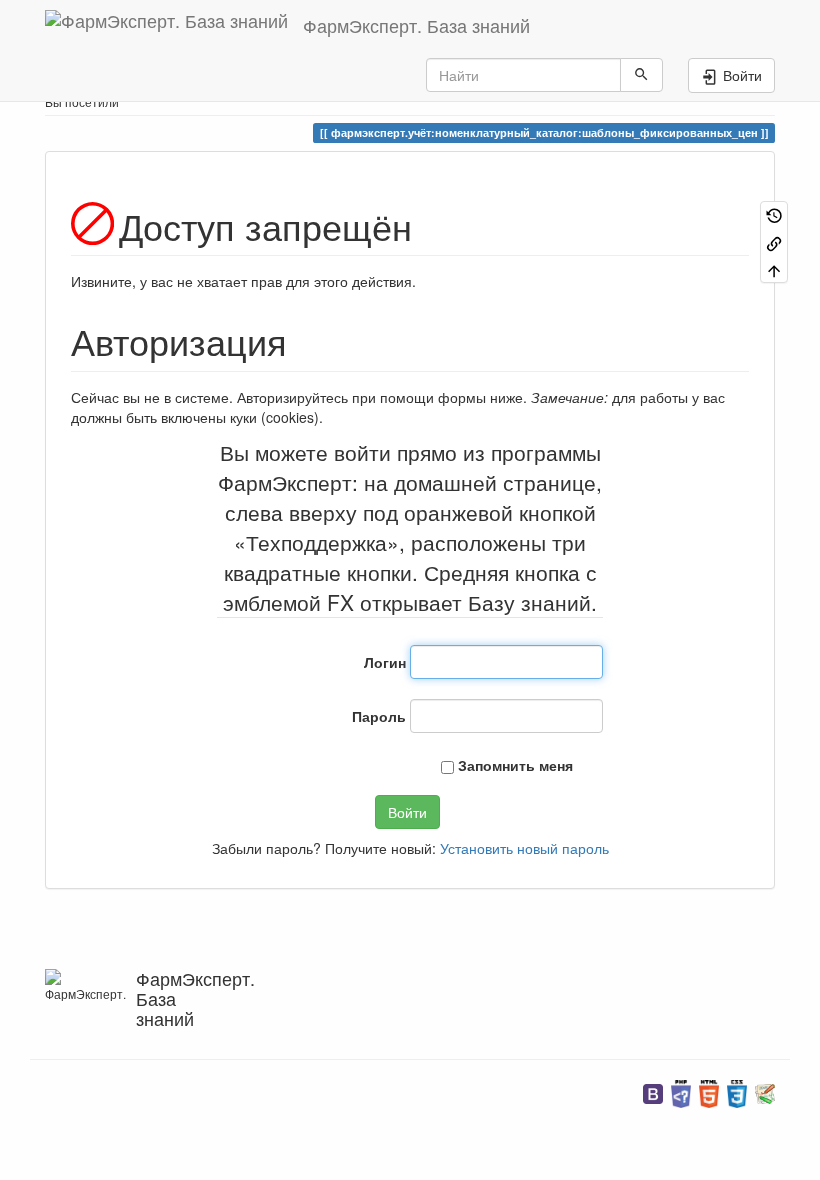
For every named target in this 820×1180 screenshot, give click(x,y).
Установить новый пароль (524, 848)
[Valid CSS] (737, 1091)
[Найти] (641, 75)
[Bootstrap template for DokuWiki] (653, 1091)
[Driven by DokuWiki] (765, 1091)
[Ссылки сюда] (774, 241)
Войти (407, 812)
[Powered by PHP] (681, 1091)
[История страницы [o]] (774, 214)
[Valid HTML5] (709, 1091)
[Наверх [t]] (774, 269)
